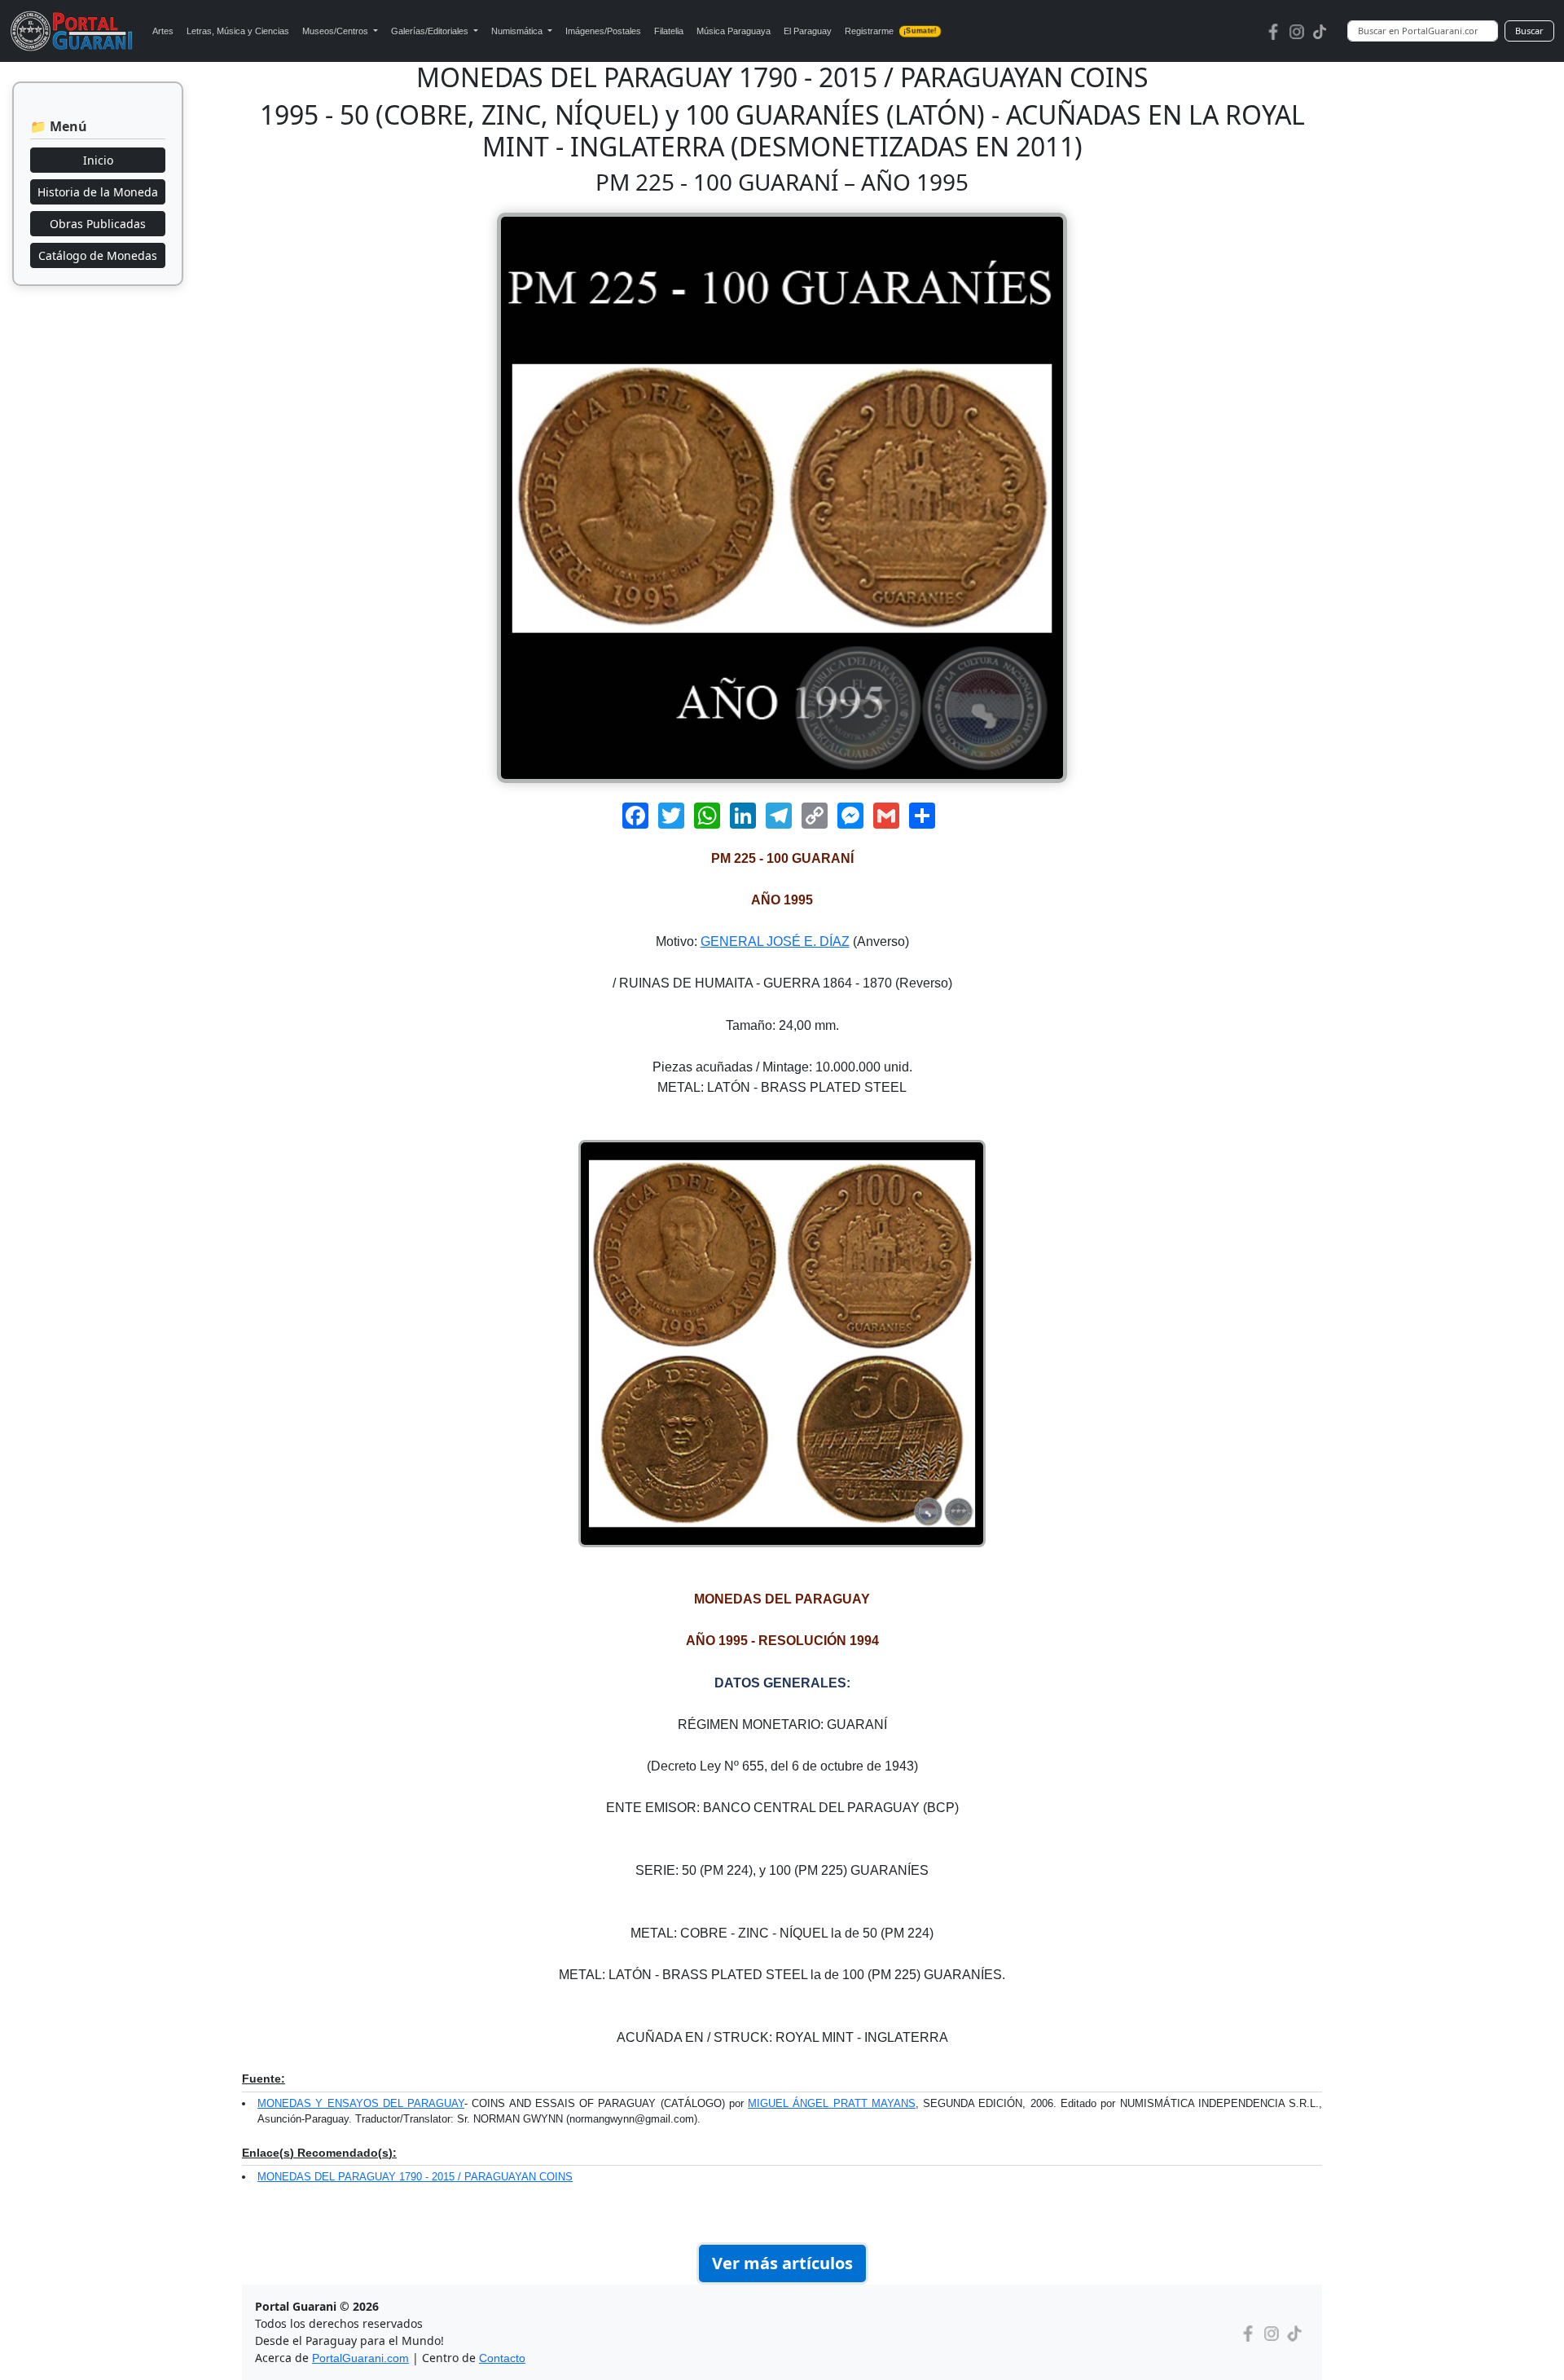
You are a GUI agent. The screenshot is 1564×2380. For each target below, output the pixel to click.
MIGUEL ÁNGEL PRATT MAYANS (832, 2103)
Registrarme (890, 31)
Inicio (98, 160)
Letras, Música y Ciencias (238, 31)
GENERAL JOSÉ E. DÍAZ (775, 941)
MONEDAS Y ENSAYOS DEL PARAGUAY (361, 2103)
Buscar (1529, 31)
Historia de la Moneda (98, 192)
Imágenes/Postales (603, 31)
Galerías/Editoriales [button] (431, 31)
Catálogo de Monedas (98, 255)
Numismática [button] (518, 31)
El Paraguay (808, 31)
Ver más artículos (782, 2263)
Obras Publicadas (98, 224)
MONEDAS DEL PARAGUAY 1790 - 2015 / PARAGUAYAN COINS (415, 2177)
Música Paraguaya (734, 31)
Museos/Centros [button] (336, 31)
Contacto (502, 2358)
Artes (163, 31)
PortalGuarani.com (360, 2358)
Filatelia (669, 31)
